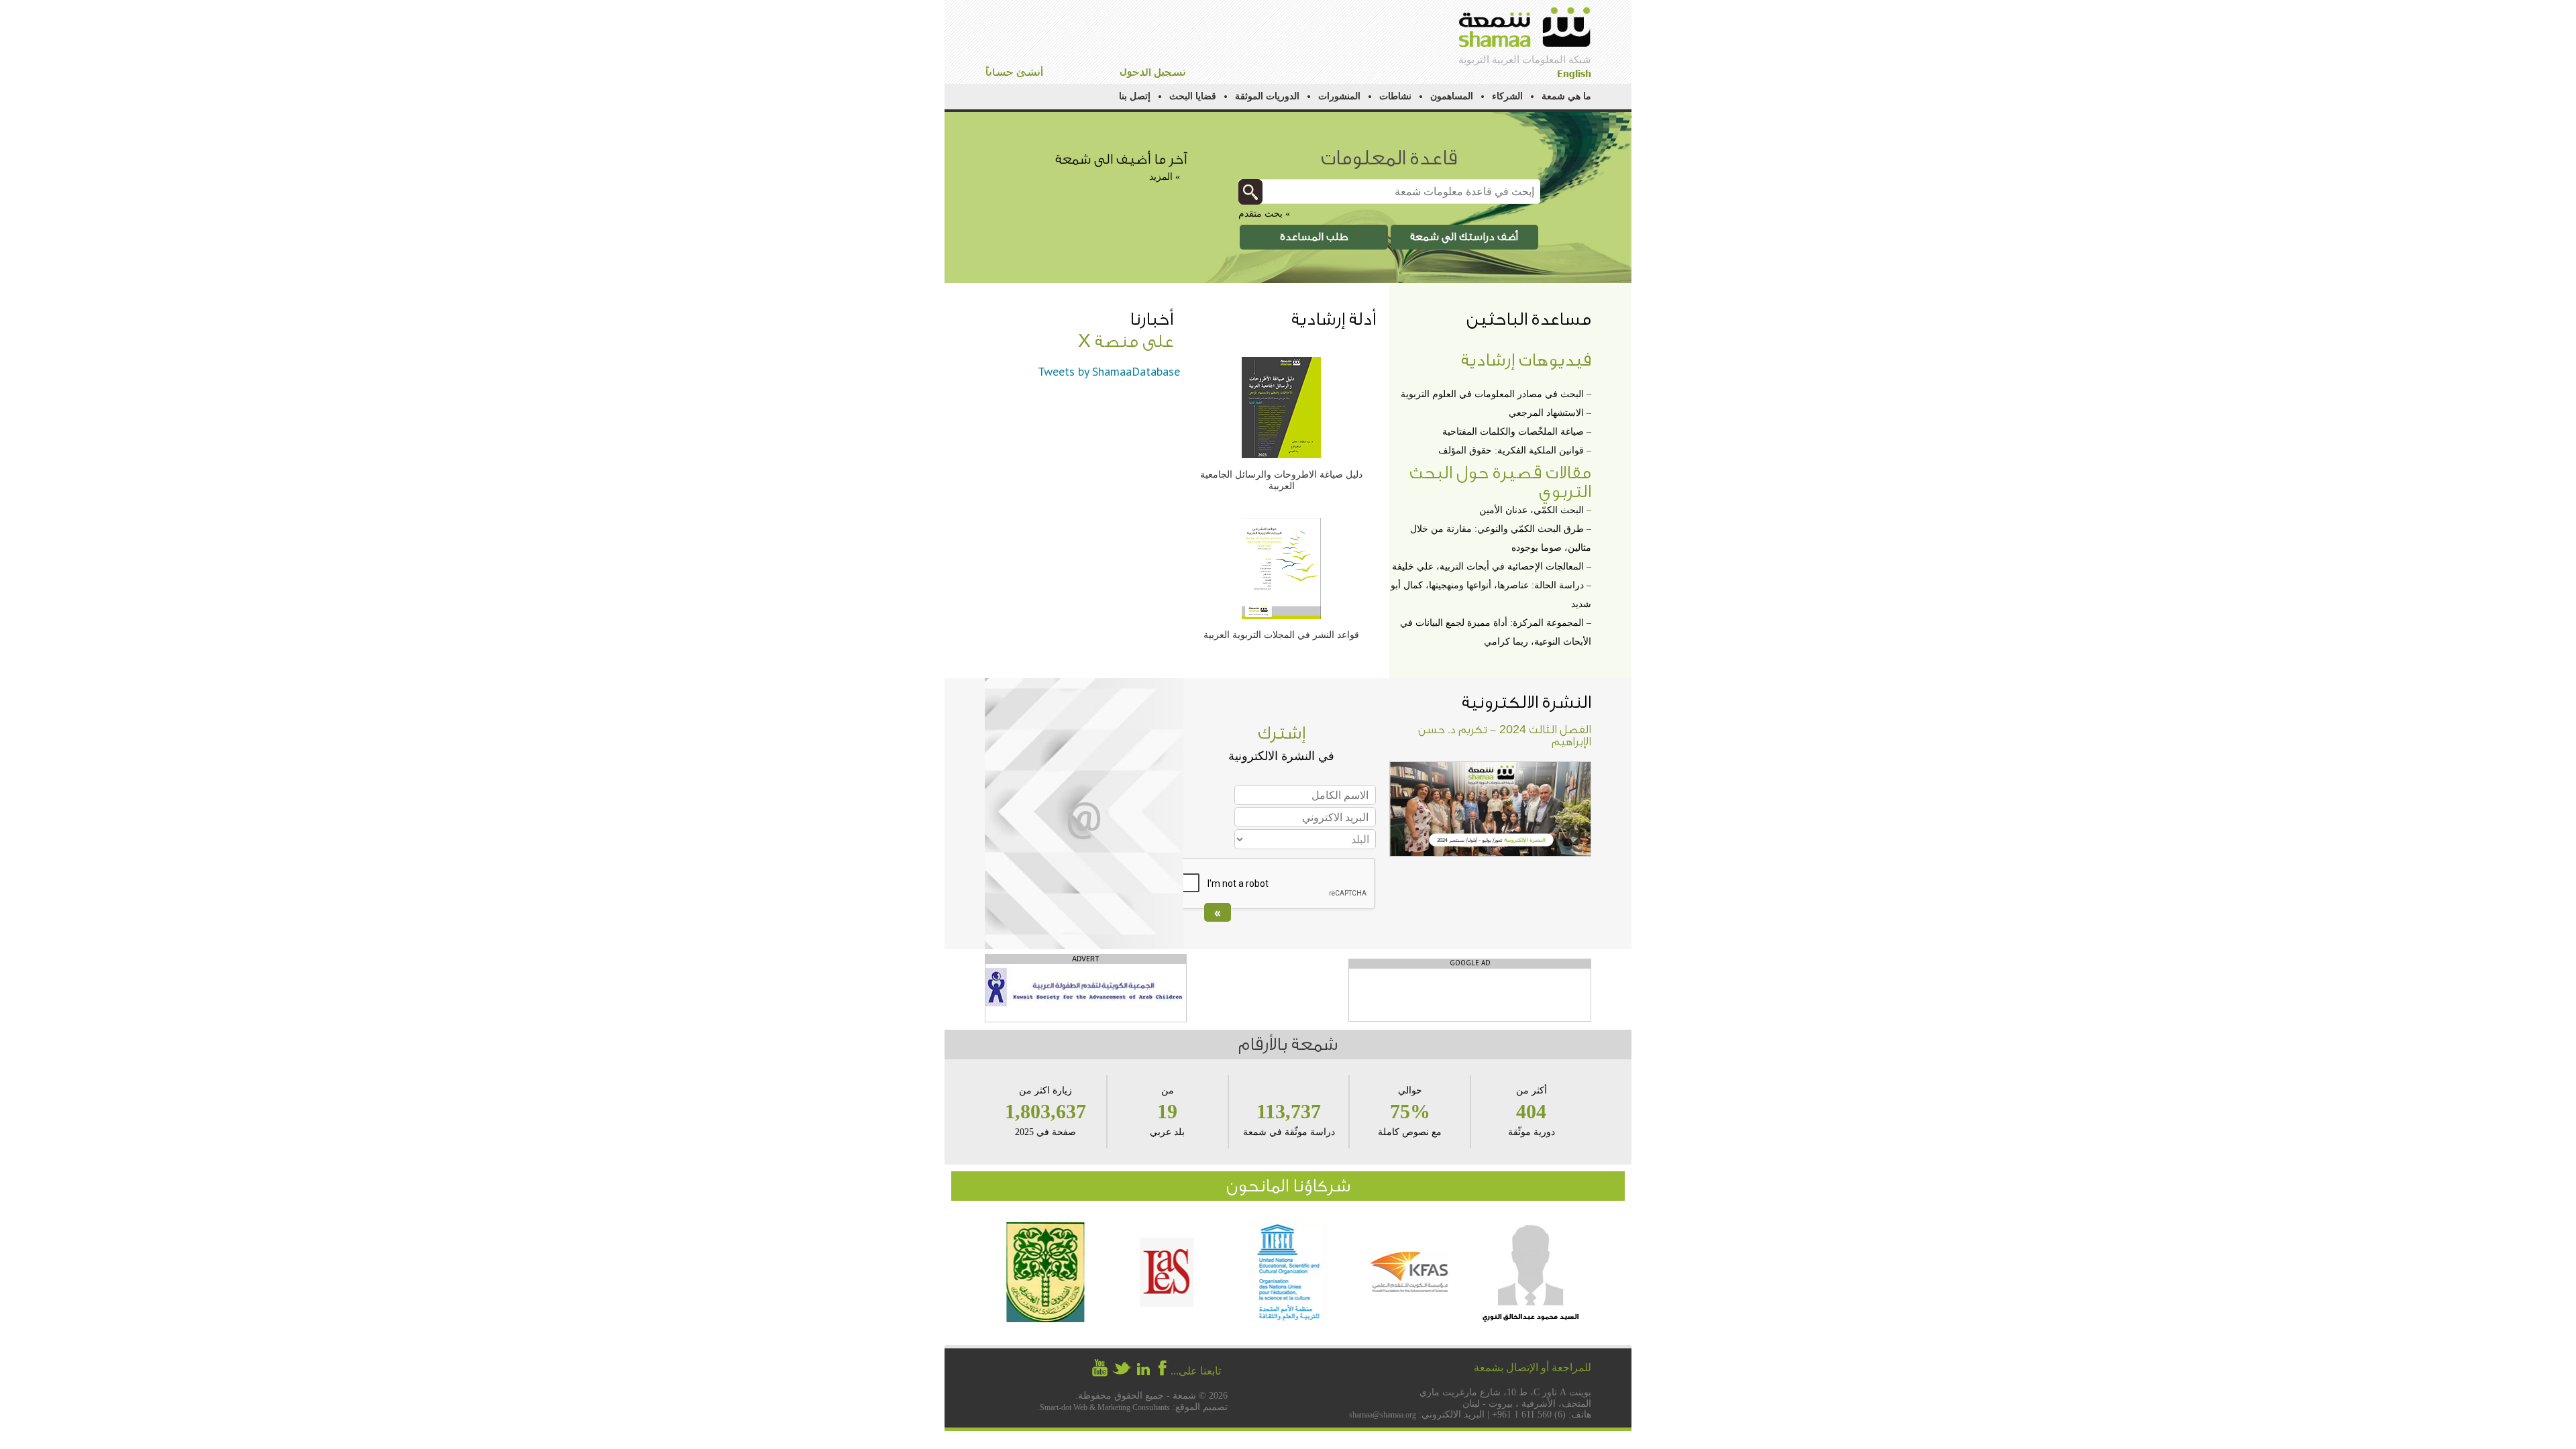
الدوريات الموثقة (1267, 96)
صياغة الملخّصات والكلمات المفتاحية (1513, 432)
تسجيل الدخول (1153, 72)
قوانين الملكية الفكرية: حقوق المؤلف (1511, 450)
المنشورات (1339, 96)
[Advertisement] (1470, 996)
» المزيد (1165, 177)
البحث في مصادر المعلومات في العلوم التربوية (1492, 394)
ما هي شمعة (1566, 96)
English (1574, 73)
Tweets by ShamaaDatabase (1109, 371)
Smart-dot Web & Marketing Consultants (1105, 1407)
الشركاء (1507, 96)
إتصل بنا (1135, 96)
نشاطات (1395, 96)
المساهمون (1452, 96)
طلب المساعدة (1314, 237)
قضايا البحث (1193, 96)
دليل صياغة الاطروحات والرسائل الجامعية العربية (1281, 480)
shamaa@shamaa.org (1383, 1415)
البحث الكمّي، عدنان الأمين (1532, 510)
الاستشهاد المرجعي (1546, 413)
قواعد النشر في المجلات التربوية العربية (1281, 635)
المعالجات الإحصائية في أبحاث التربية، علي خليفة (1488, 567)
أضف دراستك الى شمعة (1464, 237)
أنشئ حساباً (1014, 72)
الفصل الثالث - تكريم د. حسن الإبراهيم (1505, 736)
